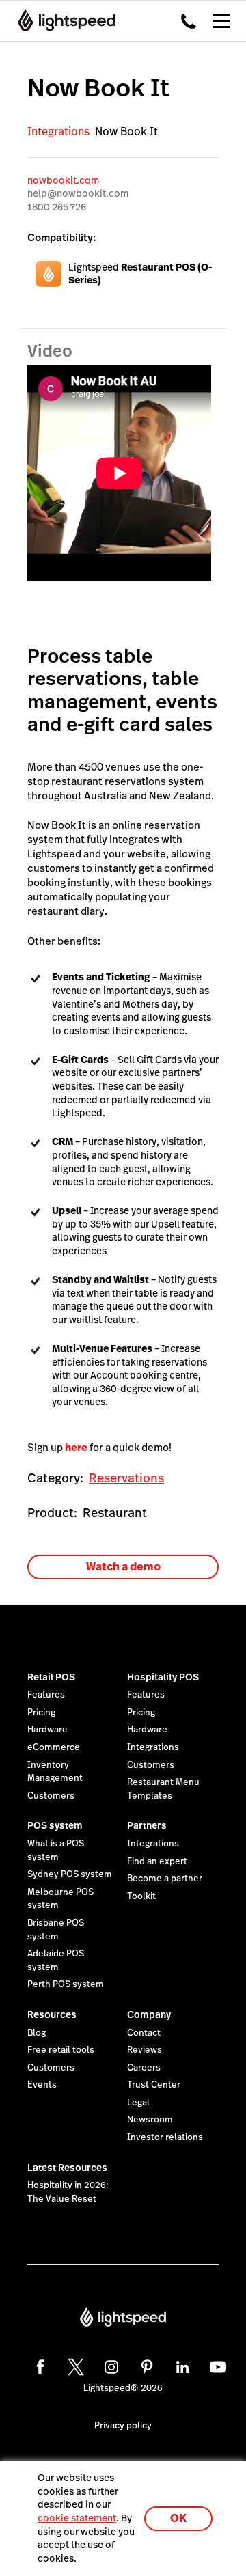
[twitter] (74, 2365)
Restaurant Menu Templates (163, 1789)
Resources (52, 2014)
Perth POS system (66, 1984)
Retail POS (51, 1677)
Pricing (41, 1713)
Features (46, 1695)
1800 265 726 (57, 207)
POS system (55, 1825)
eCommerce (54, 1747)
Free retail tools (61, 2050)
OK (178, 2518)
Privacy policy (123, 2426)
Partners (147, 1825)
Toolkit (141, 1896)
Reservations (126, 1478)
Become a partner (165, 1879)
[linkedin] (180, 2365)
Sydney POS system (70, 1874)
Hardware (47, 1730)
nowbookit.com (63, 180)
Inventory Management (55, 1772)
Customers (51, 1796)
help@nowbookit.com (78, 193)
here (76, 1447)
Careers (144, 2068)
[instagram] (109, 2365)
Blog (37, 2033)
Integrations (58, 131)
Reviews (145, 2050)
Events (42, 2085)
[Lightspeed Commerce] (63, 20)
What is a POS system (56, 1851)
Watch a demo (123, 1567)
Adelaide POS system (56, 1961)
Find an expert (157, 1861)
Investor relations (165, 2137)
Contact (144, 2033)
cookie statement (77, 2518)
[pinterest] (145, 2365)
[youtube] (216, 2365)
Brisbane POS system (56, 1930)
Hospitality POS (163, 1677)
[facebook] (38, 2365)
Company (149, 2014)
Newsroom (150, 2120)
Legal (138, 2103)
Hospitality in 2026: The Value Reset (68, 2192)
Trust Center (154, 2085)
